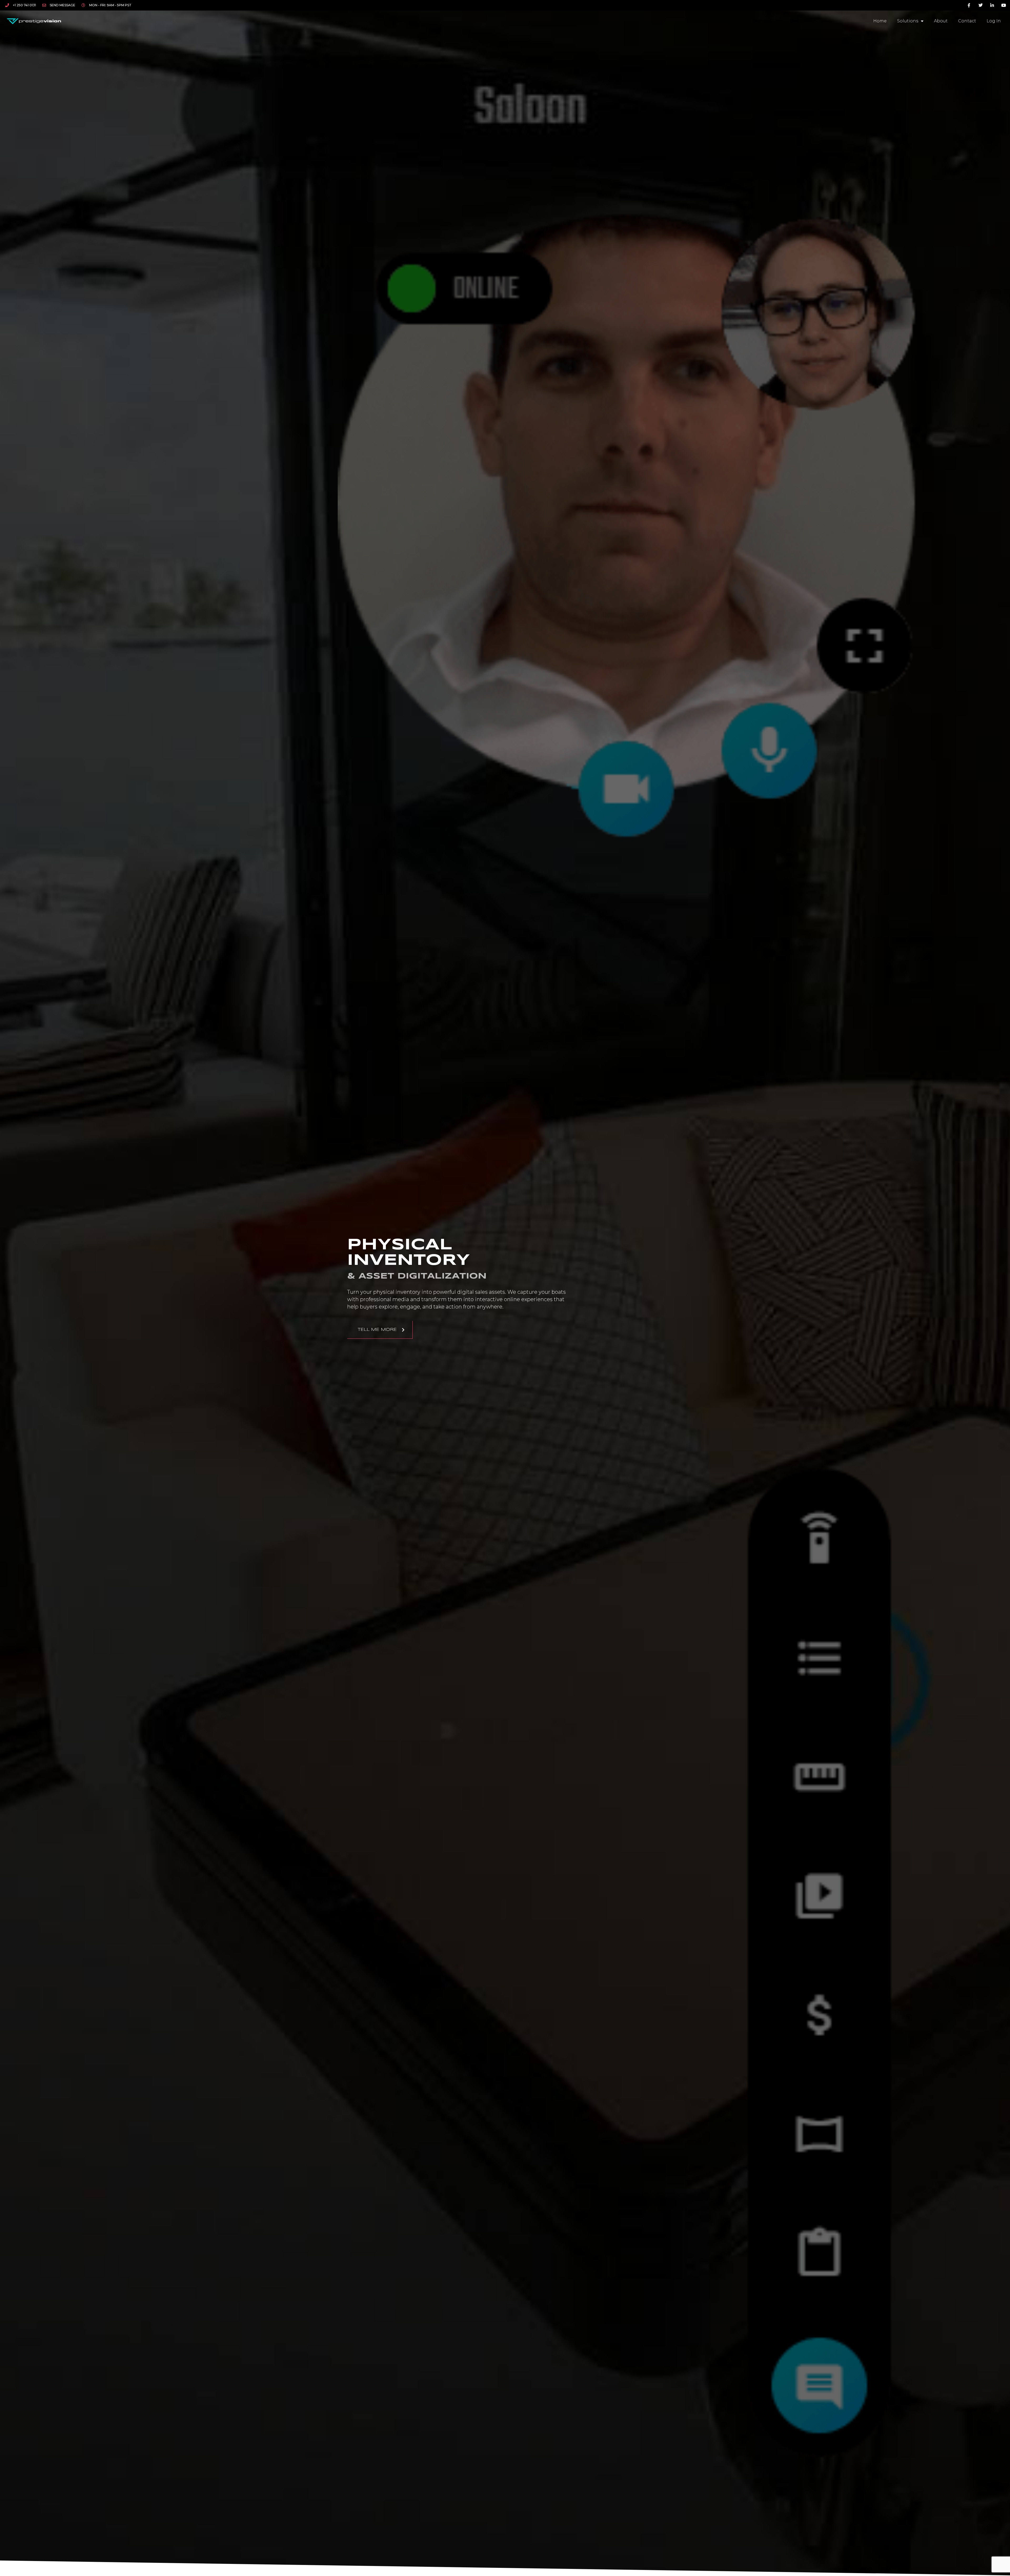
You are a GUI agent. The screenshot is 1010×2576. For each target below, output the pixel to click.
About (941, 21)
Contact (967, 21)
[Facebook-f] (969, 5)
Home (880, 21)
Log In (994, 21)
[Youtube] (1004, 5)
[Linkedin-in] (992, 5)
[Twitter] (981, 5)
